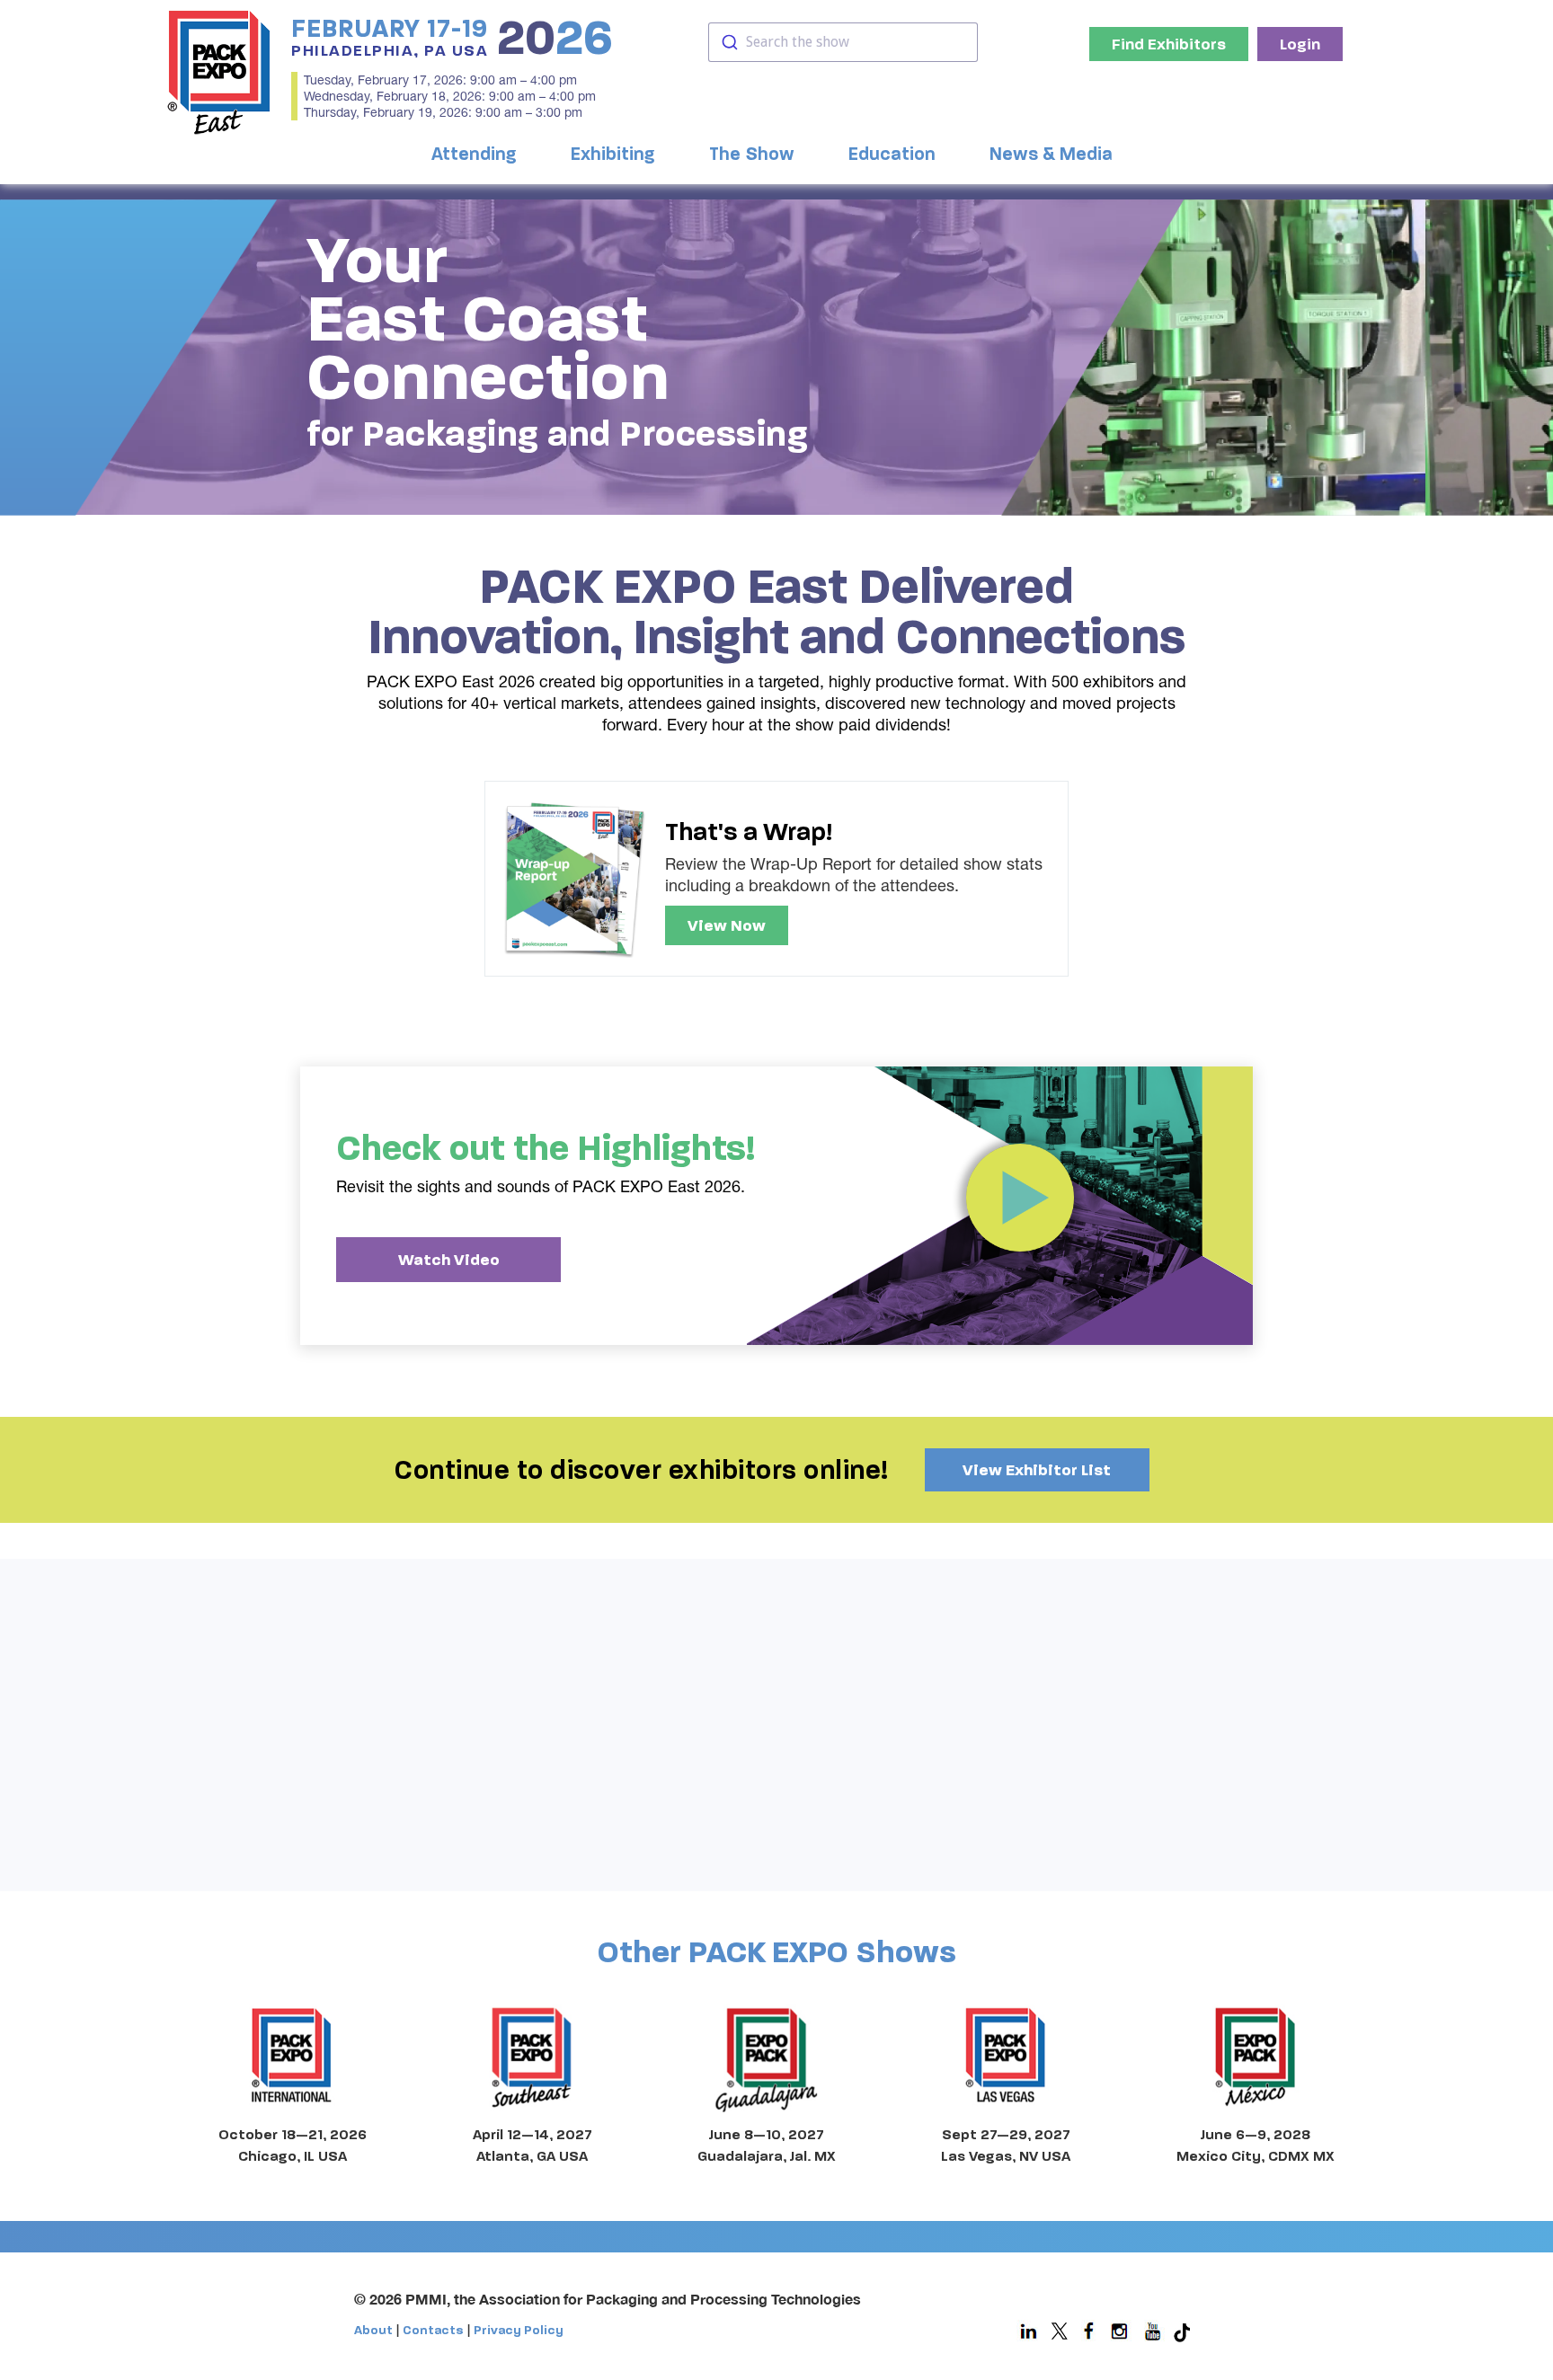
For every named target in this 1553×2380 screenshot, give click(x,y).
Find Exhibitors (1169, 44)
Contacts (433, 2330)
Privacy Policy (519, 2330)
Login (1300, 44)
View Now (727, 925)
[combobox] (843, 42)
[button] (479, 155)
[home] (219, 72)
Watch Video (449, 1260)
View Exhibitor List (1037, 1470)
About (373, 2330)
